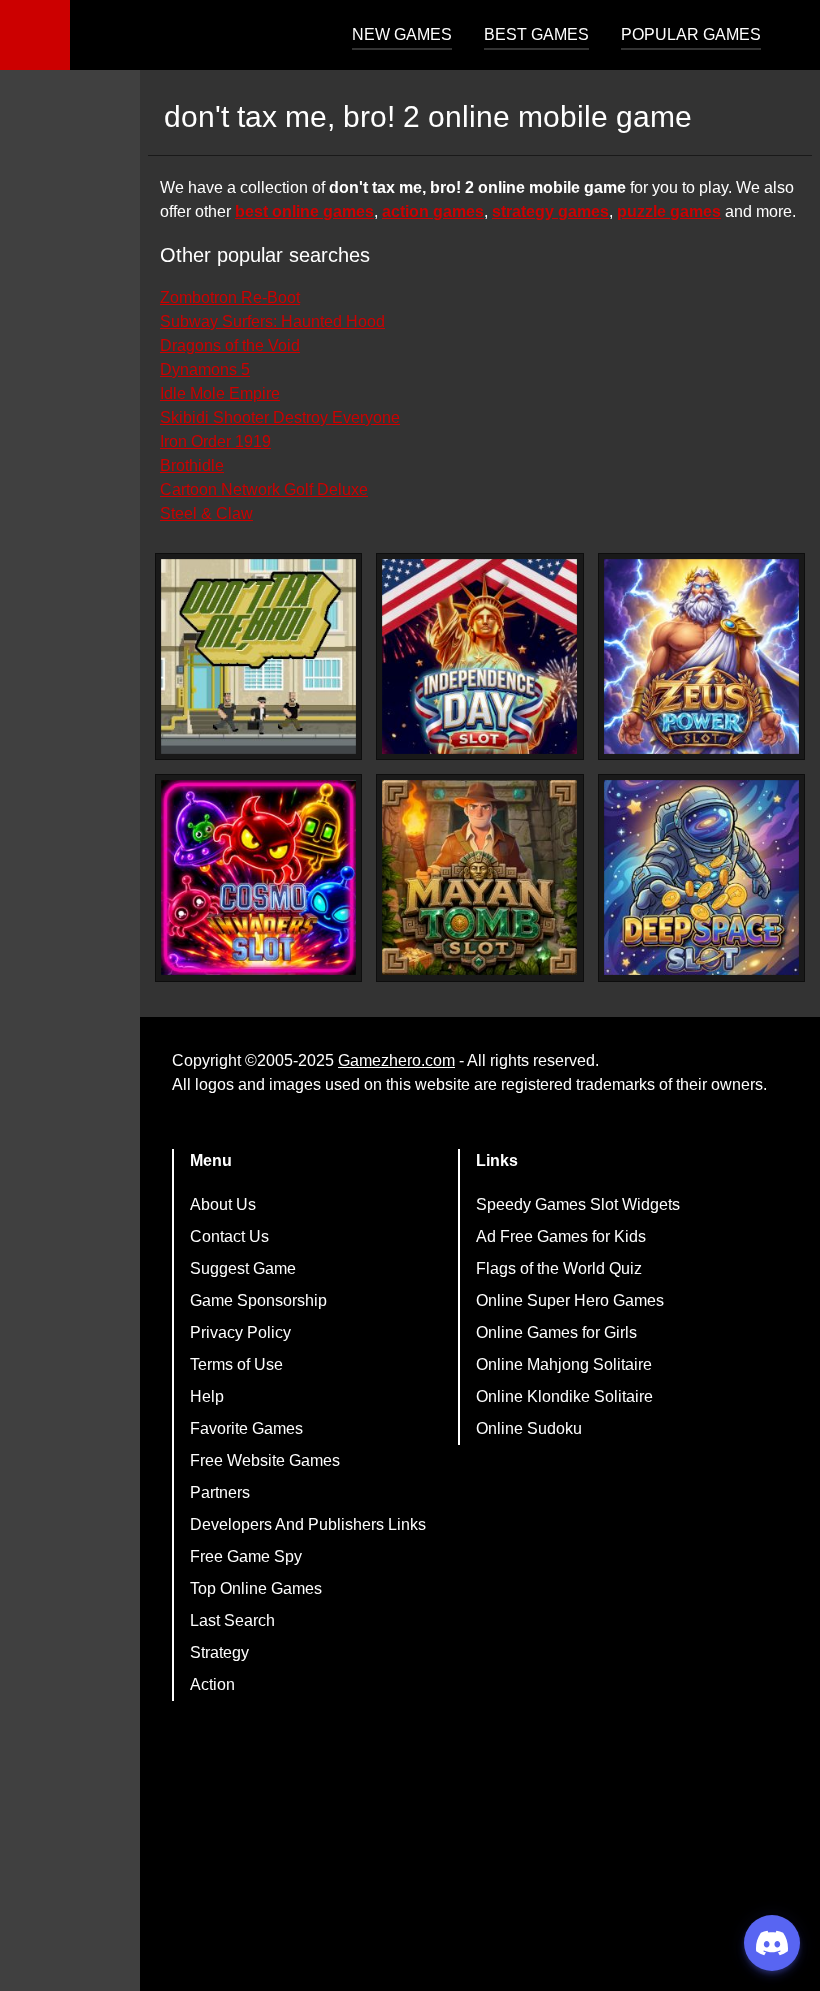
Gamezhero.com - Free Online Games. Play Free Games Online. (195, 35)
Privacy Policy (240, 1332)
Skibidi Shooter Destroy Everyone (280, 417)
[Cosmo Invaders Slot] (258, 877)
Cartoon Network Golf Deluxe (264, 489)
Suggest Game (243, 1268)
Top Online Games (256, 1588)
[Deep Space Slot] (701, 877)
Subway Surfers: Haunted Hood (272, 321)
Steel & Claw (206, 513)
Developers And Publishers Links (308, 1524)
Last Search (232, 1620)
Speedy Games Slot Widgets (578, 1204)
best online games (304, 211)
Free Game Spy (246, 1556)
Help (207, 1396)
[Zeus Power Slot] (701, 656)
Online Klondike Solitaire (564, 1396)
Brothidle (192, 465)
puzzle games (669, 211)
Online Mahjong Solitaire (564, 1364)
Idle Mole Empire (220, 393)
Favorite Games (246, 1428)
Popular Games (691, 34)
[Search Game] (787, 39)
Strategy (219, 1652)
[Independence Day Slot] (479, 656)
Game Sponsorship (258, 1300)
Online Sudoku (529, 1428)
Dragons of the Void (230, 345)
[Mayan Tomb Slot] (479, 877)
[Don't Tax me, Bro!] (258, 656)
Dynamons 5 (205, 369)
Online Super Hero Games (570, 1300)
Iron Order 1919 (215, 441)
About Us (223, 1204)
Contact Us (229, 1236)
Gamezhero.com (396, 1060)
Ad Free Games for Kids (561, 1236)
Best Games (536, 34)
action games (433, 211)
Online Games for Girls (556, 1332)
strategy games (550, 211)
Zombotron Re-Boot (230, 297)
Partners (220, 1492)
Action (212, 1684)
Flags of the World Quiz (559, 1268)
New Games (402, 34)
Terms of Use (236, 1364)
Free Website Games (265, 1460)
